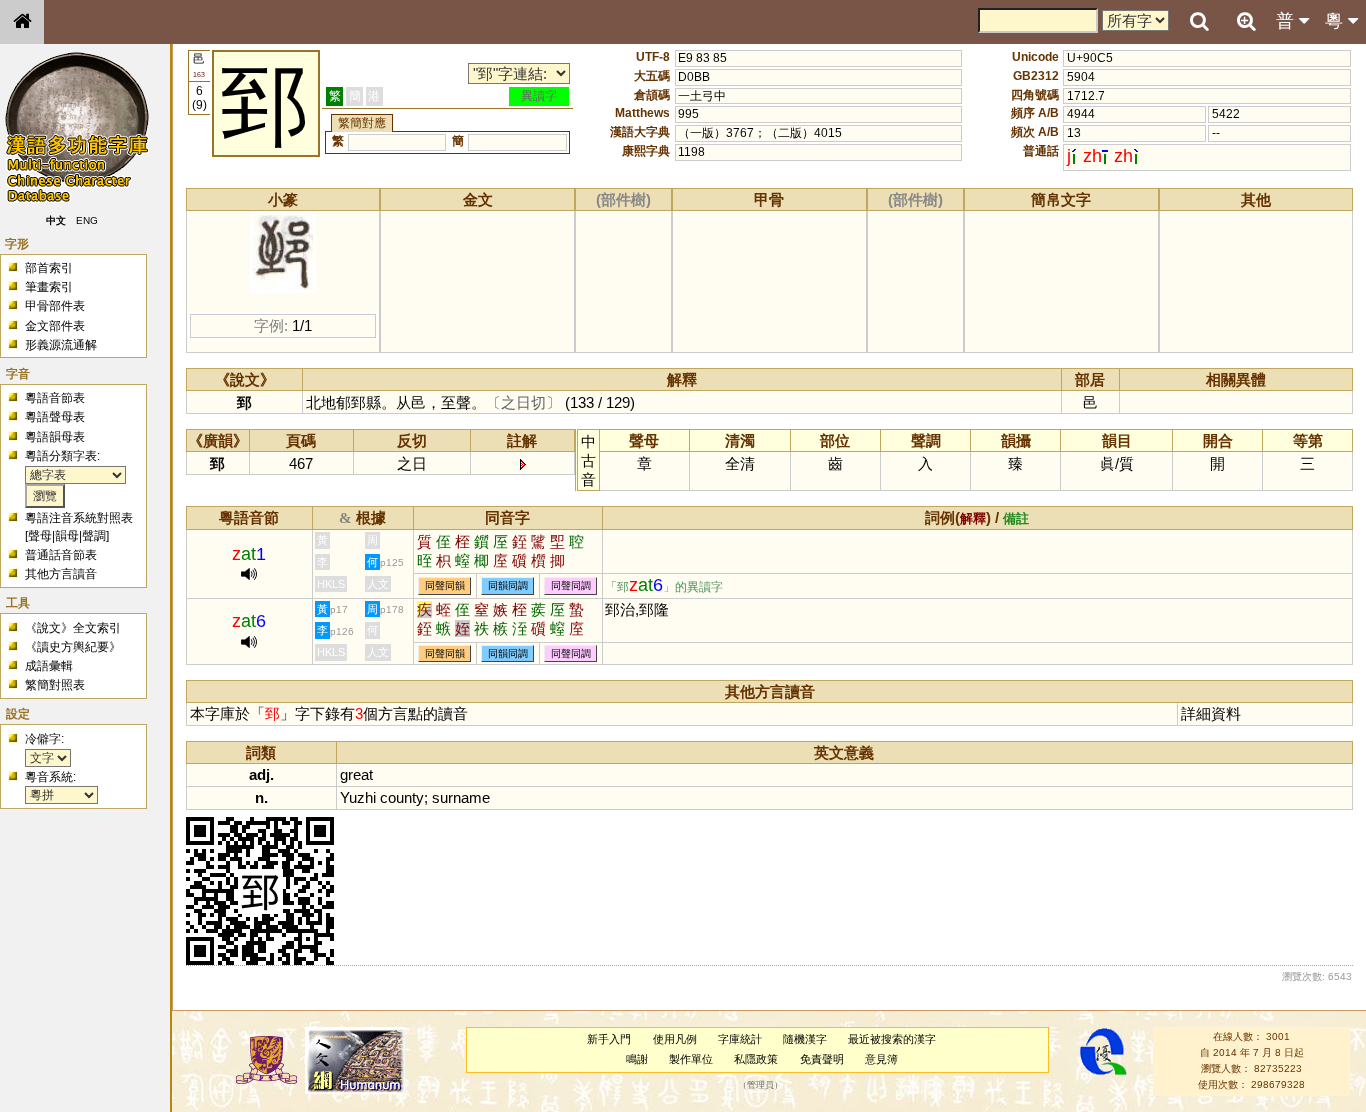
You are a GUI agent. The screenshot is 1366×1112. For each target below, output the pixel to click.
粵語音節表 (55, 398)
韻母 (67, 536)
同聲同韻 (445, 586)
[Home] (22, 22)
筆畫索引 (49, 287)
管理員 (760, 1085)
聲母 (40, 536)
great (356, 774)
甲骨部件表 (55, 306)
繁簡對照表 (55, 685)
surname (461, 797)
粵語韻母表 (55, 437)
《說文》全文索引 (73, 628)
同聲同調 (571, 586)
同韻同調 (508, 586)
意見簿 (881, 1059)
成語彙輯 (49, 666)
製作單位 (691, 1059)
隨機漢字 (805, 1039)
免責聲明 (822, 1059)
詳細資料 (1211, 713)
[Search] (1199, 22)
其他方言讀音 (61, 574)
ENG (88, 220)
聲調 (94, 536)
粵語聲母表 (55, 417)
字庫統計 (740, 1039)
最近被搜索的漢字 (892, 1039)
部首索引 (49, 268)
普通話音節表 (61, 555)
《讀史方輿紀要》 (73, 647)
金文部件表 (55, 326)
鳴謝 (637, 1059)
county (402, 797)
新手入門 (609, 1039)
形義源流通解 (61, 345)
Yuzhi (358, 797)
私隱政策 (756, 1059)
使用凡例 (675, 1039)
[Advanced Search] (1246, 21)
